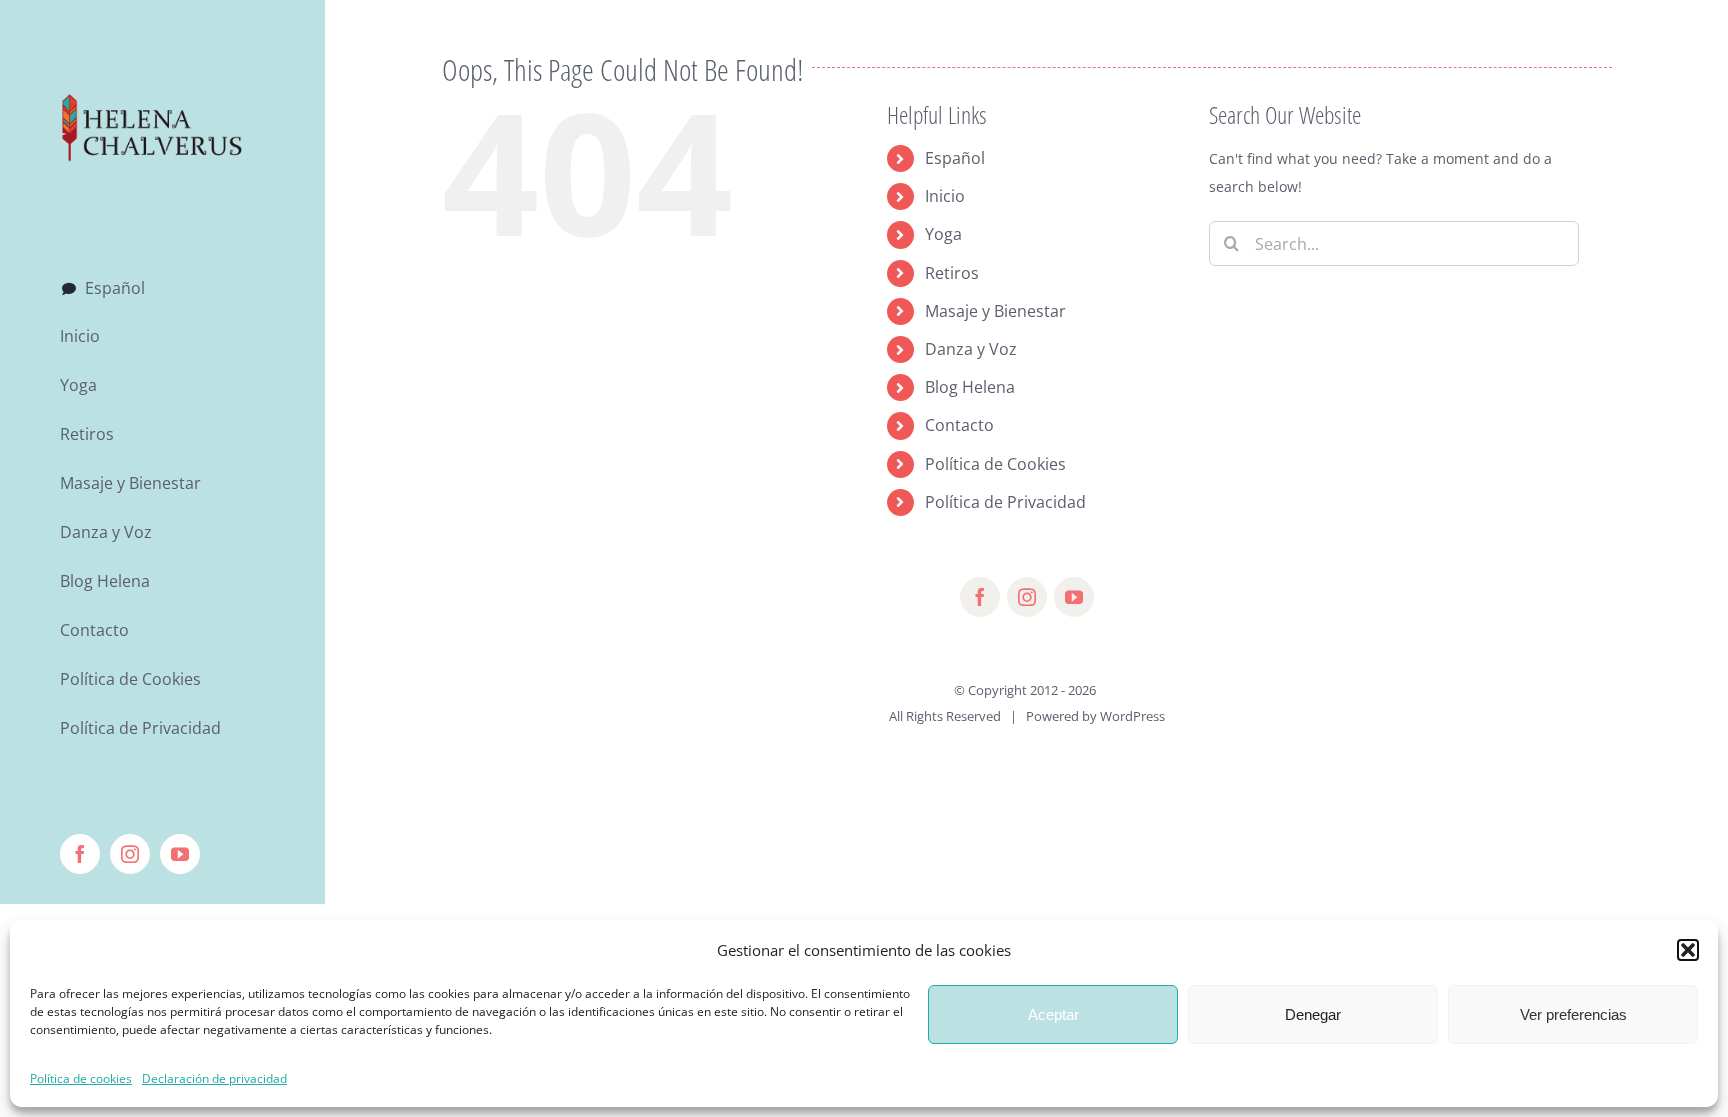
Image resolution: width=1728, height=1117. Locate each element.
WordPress (1132, 716)
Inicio (945, 196)
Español (955, 158)
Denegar (1313, 1014)
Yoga (943, 234)
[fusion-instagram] (1027, 597)
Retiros (952, 273)
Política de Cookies (995, 464)
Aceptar (1053, 1014)
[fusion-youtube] (1074, 597)
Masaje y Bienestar (995, 311)
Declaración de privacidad (214, 1078)
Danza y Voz (971, 349)
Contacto (959, 425)
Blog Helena (970, 387)
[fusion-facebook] (980, 597)
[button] (1688, 950)
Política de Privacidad (1005, 502)
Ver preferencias (1573, 1014)
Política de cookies (81, 1078)
